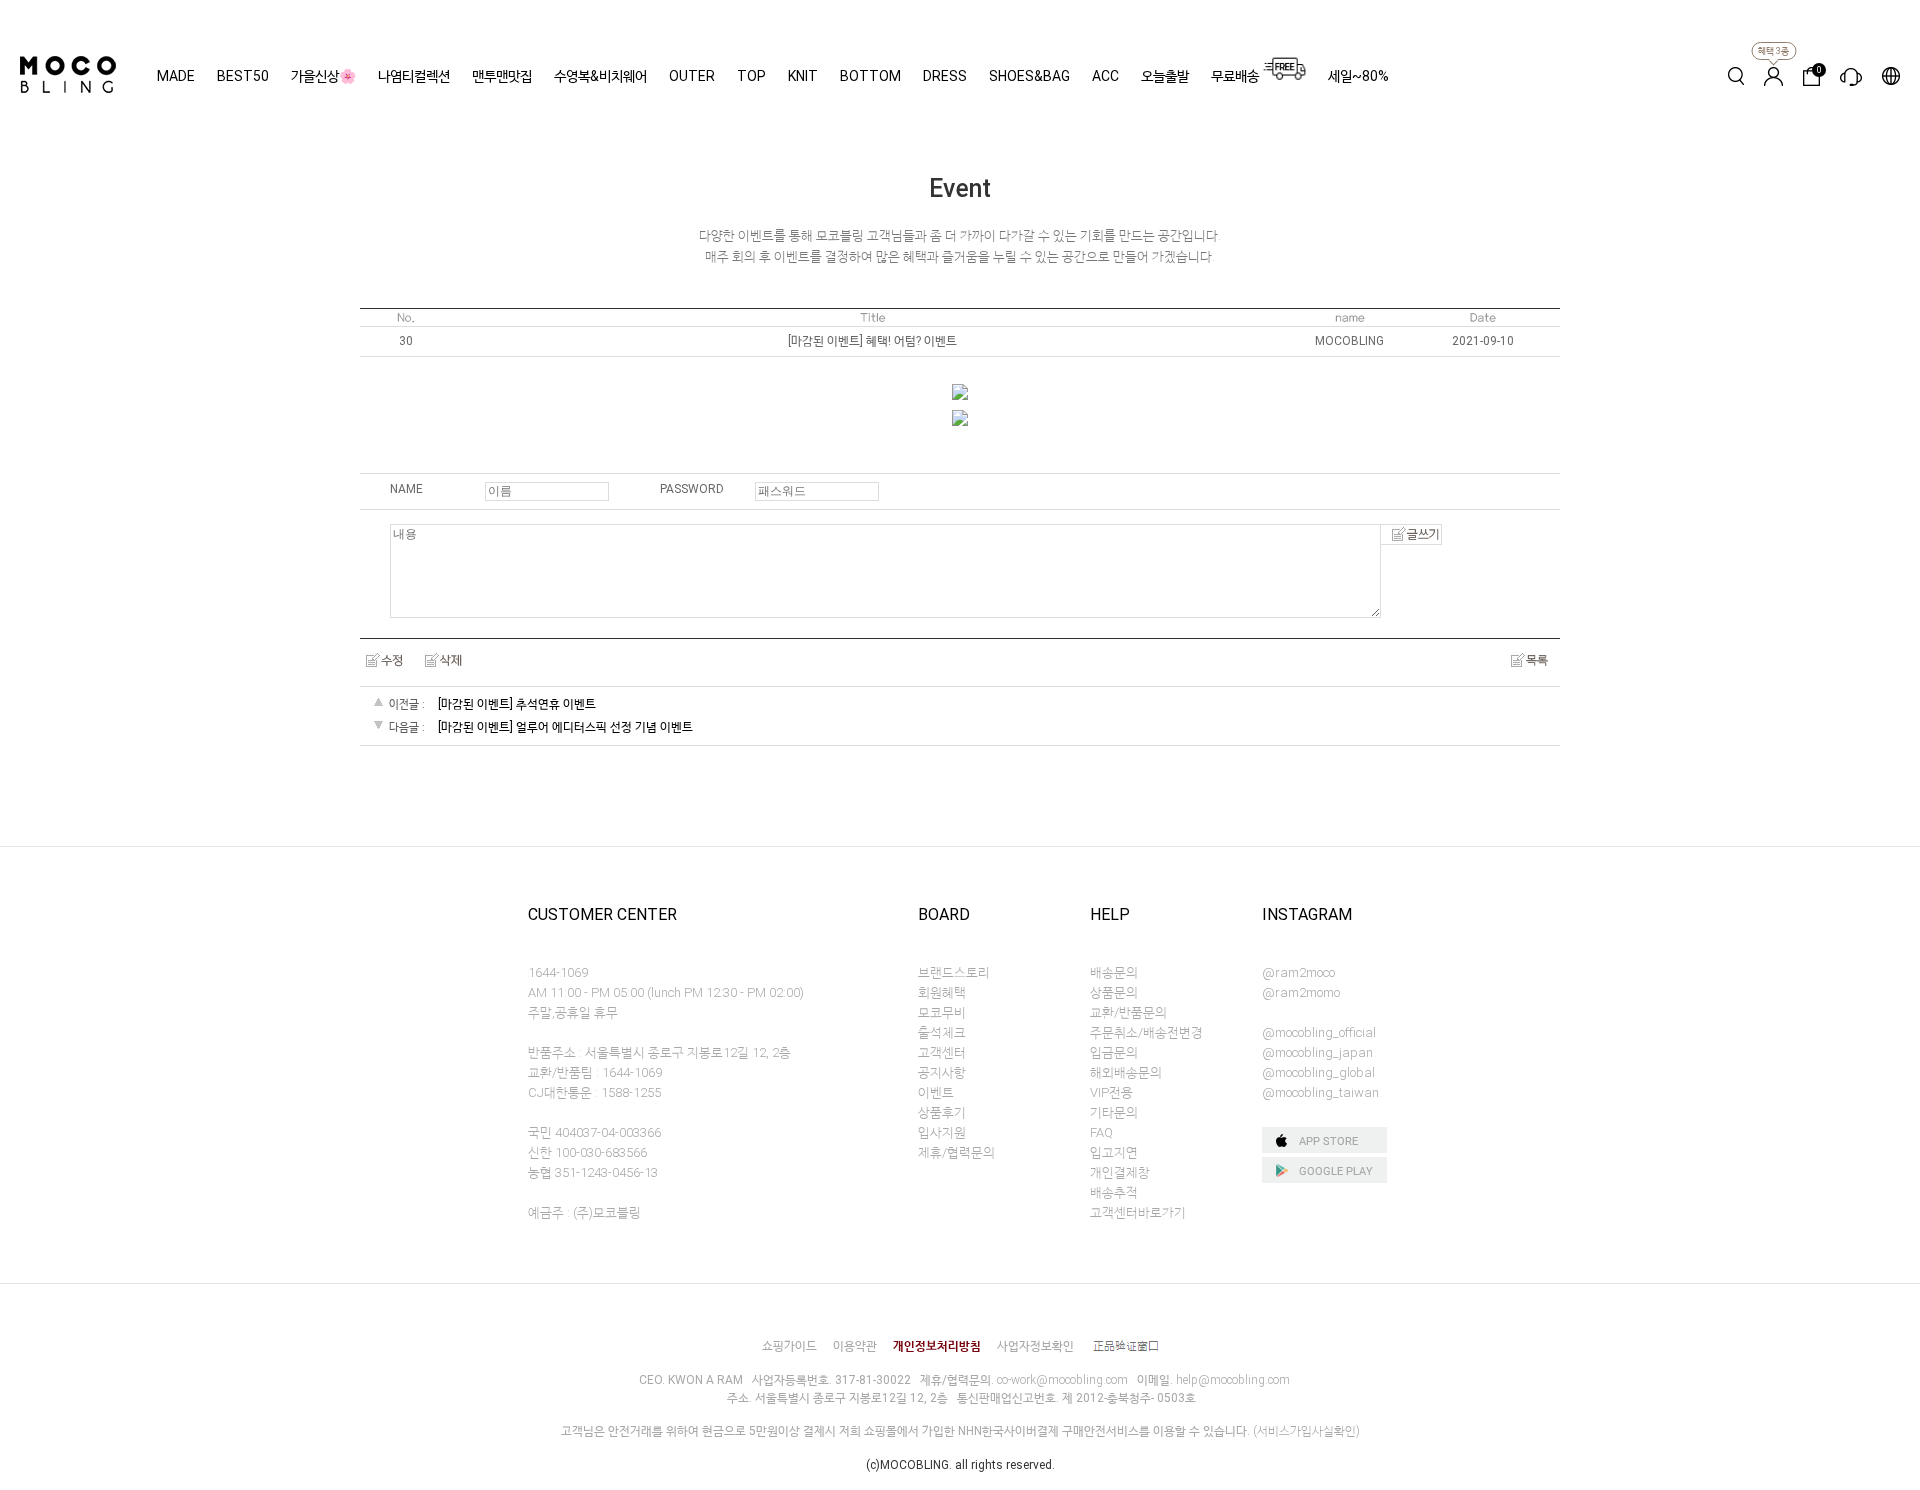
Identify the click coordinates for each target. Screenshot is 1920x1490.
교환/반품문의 (1128, 1012)
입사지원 (942, 1132)
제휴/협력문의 (956, 1152)
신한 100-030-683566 (587, 1152)
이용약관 (855, 1346)
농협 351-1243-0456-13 (593, 1172)
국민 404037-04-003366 (594, 1132)
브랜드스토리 (954, 972)
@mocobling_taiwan (1320, 1092)
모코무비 (942, 1012)
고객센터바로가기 (1138, 1212)
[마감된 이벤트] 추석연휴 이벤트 (517, 704)
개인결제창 (1120, 1172)
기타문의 (1114, 1112)
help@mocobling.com (1233, 1380)
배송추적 (1114, 1192)
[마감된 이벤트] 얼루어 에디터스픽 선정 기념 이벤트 (565, 727)
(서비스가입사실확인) (1306, 1431)
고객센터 (942, 1052)
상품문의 (1114, 992)
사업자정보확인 (1035, 1346)
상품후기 (942, 1112)
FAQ (1101, 1132)
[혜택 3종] (1773, 76)
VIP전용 (1111, 1092)
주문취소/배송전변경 (1146, 1032)
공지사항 (942, 1072)
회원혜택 (942, 992)
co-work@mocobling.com (1062, 1380)
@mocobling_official (1319, 1032)
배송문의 (1114, 972)
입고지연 (1114, 1152)
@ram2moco (1298, 972)
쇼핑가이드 (789, 1346)
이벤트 (936, 1092)
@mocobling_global (1318, 1072)
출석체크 (942, 1032)
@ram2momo (1301, 992)
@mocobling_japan (1317, 1052)
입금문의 (1114, 1052)
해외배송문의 (1126, 1072)
